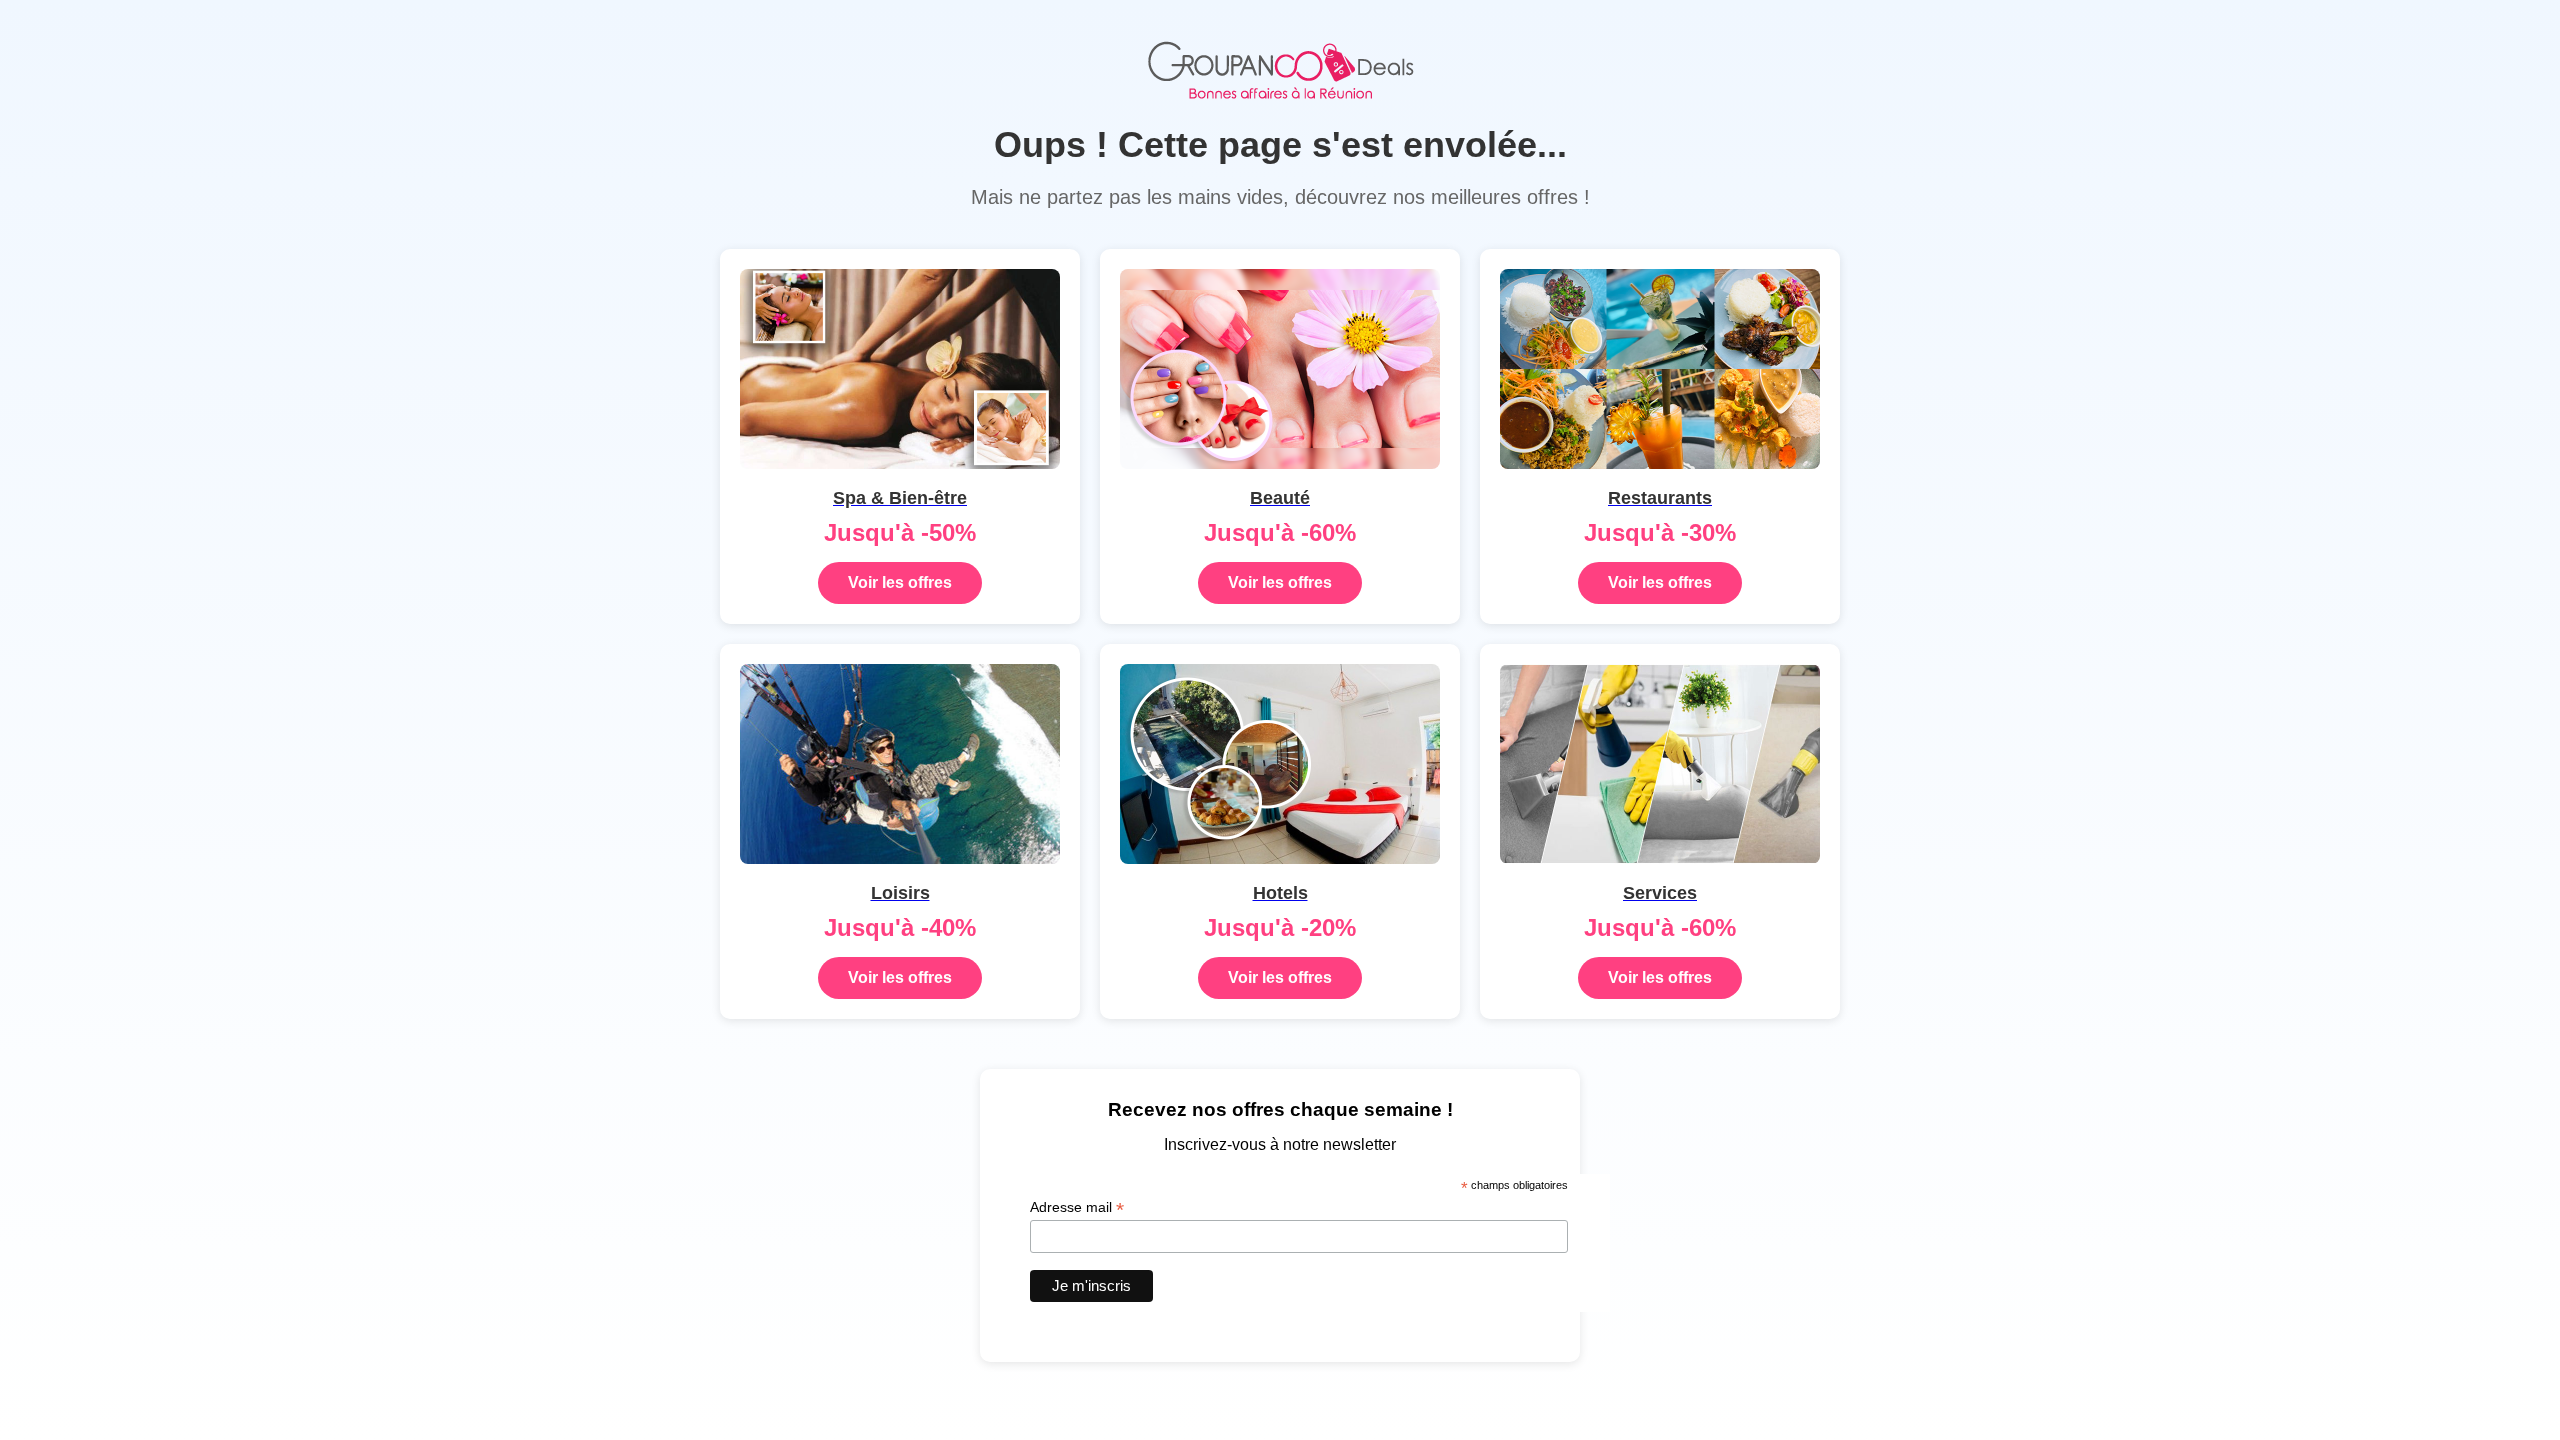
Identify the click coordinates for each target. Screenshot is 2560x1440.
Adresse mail (1077, 1207)
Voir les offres (900, 582)
